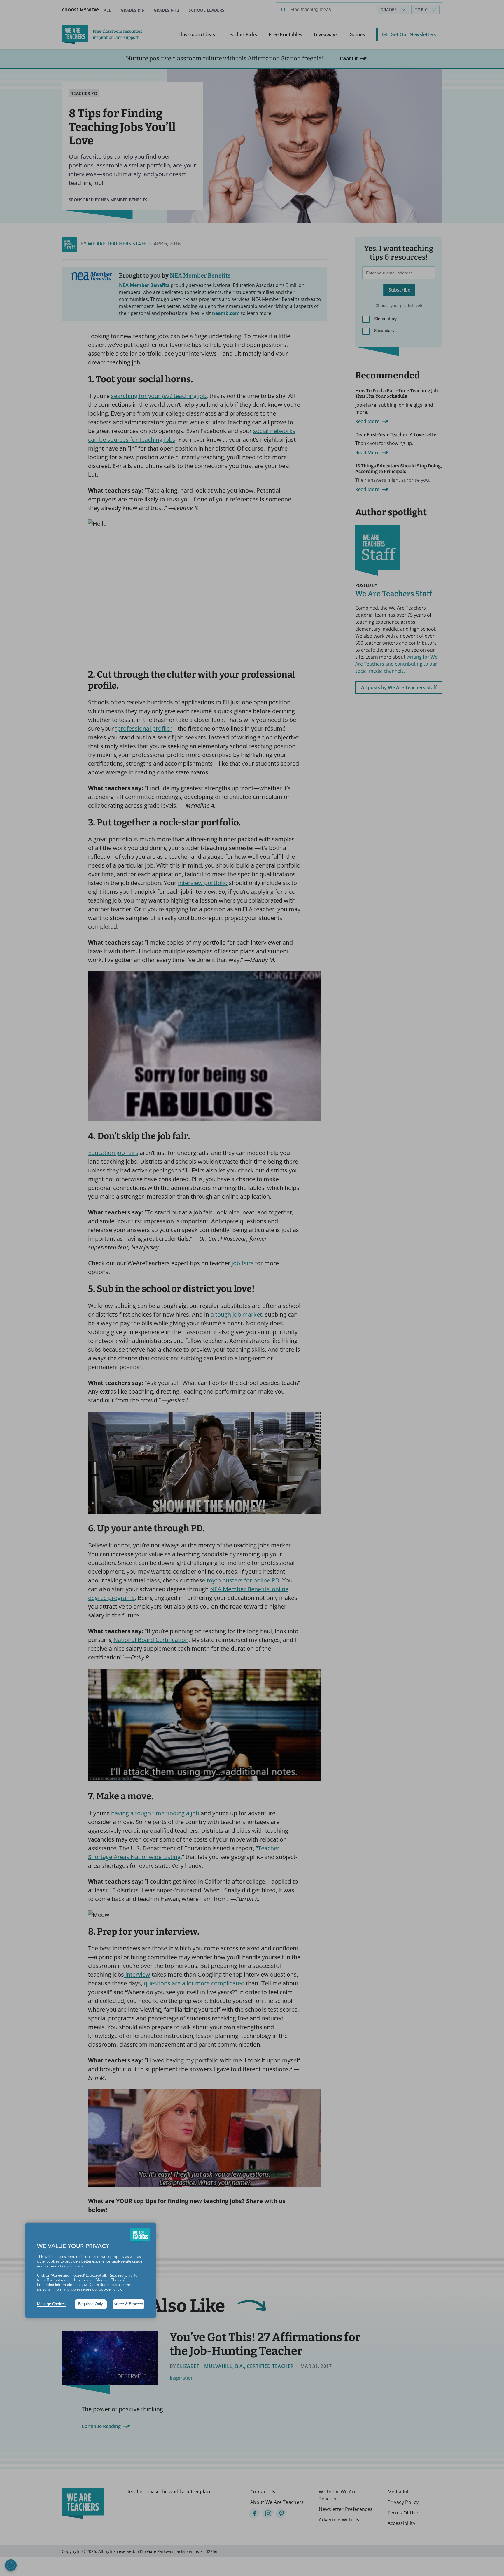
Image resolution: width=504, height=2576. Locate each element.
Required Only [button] (91, 2304)
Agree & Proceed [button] (128, 2304)
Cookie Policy (110, 2290)
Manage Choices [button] (51, 2304)
